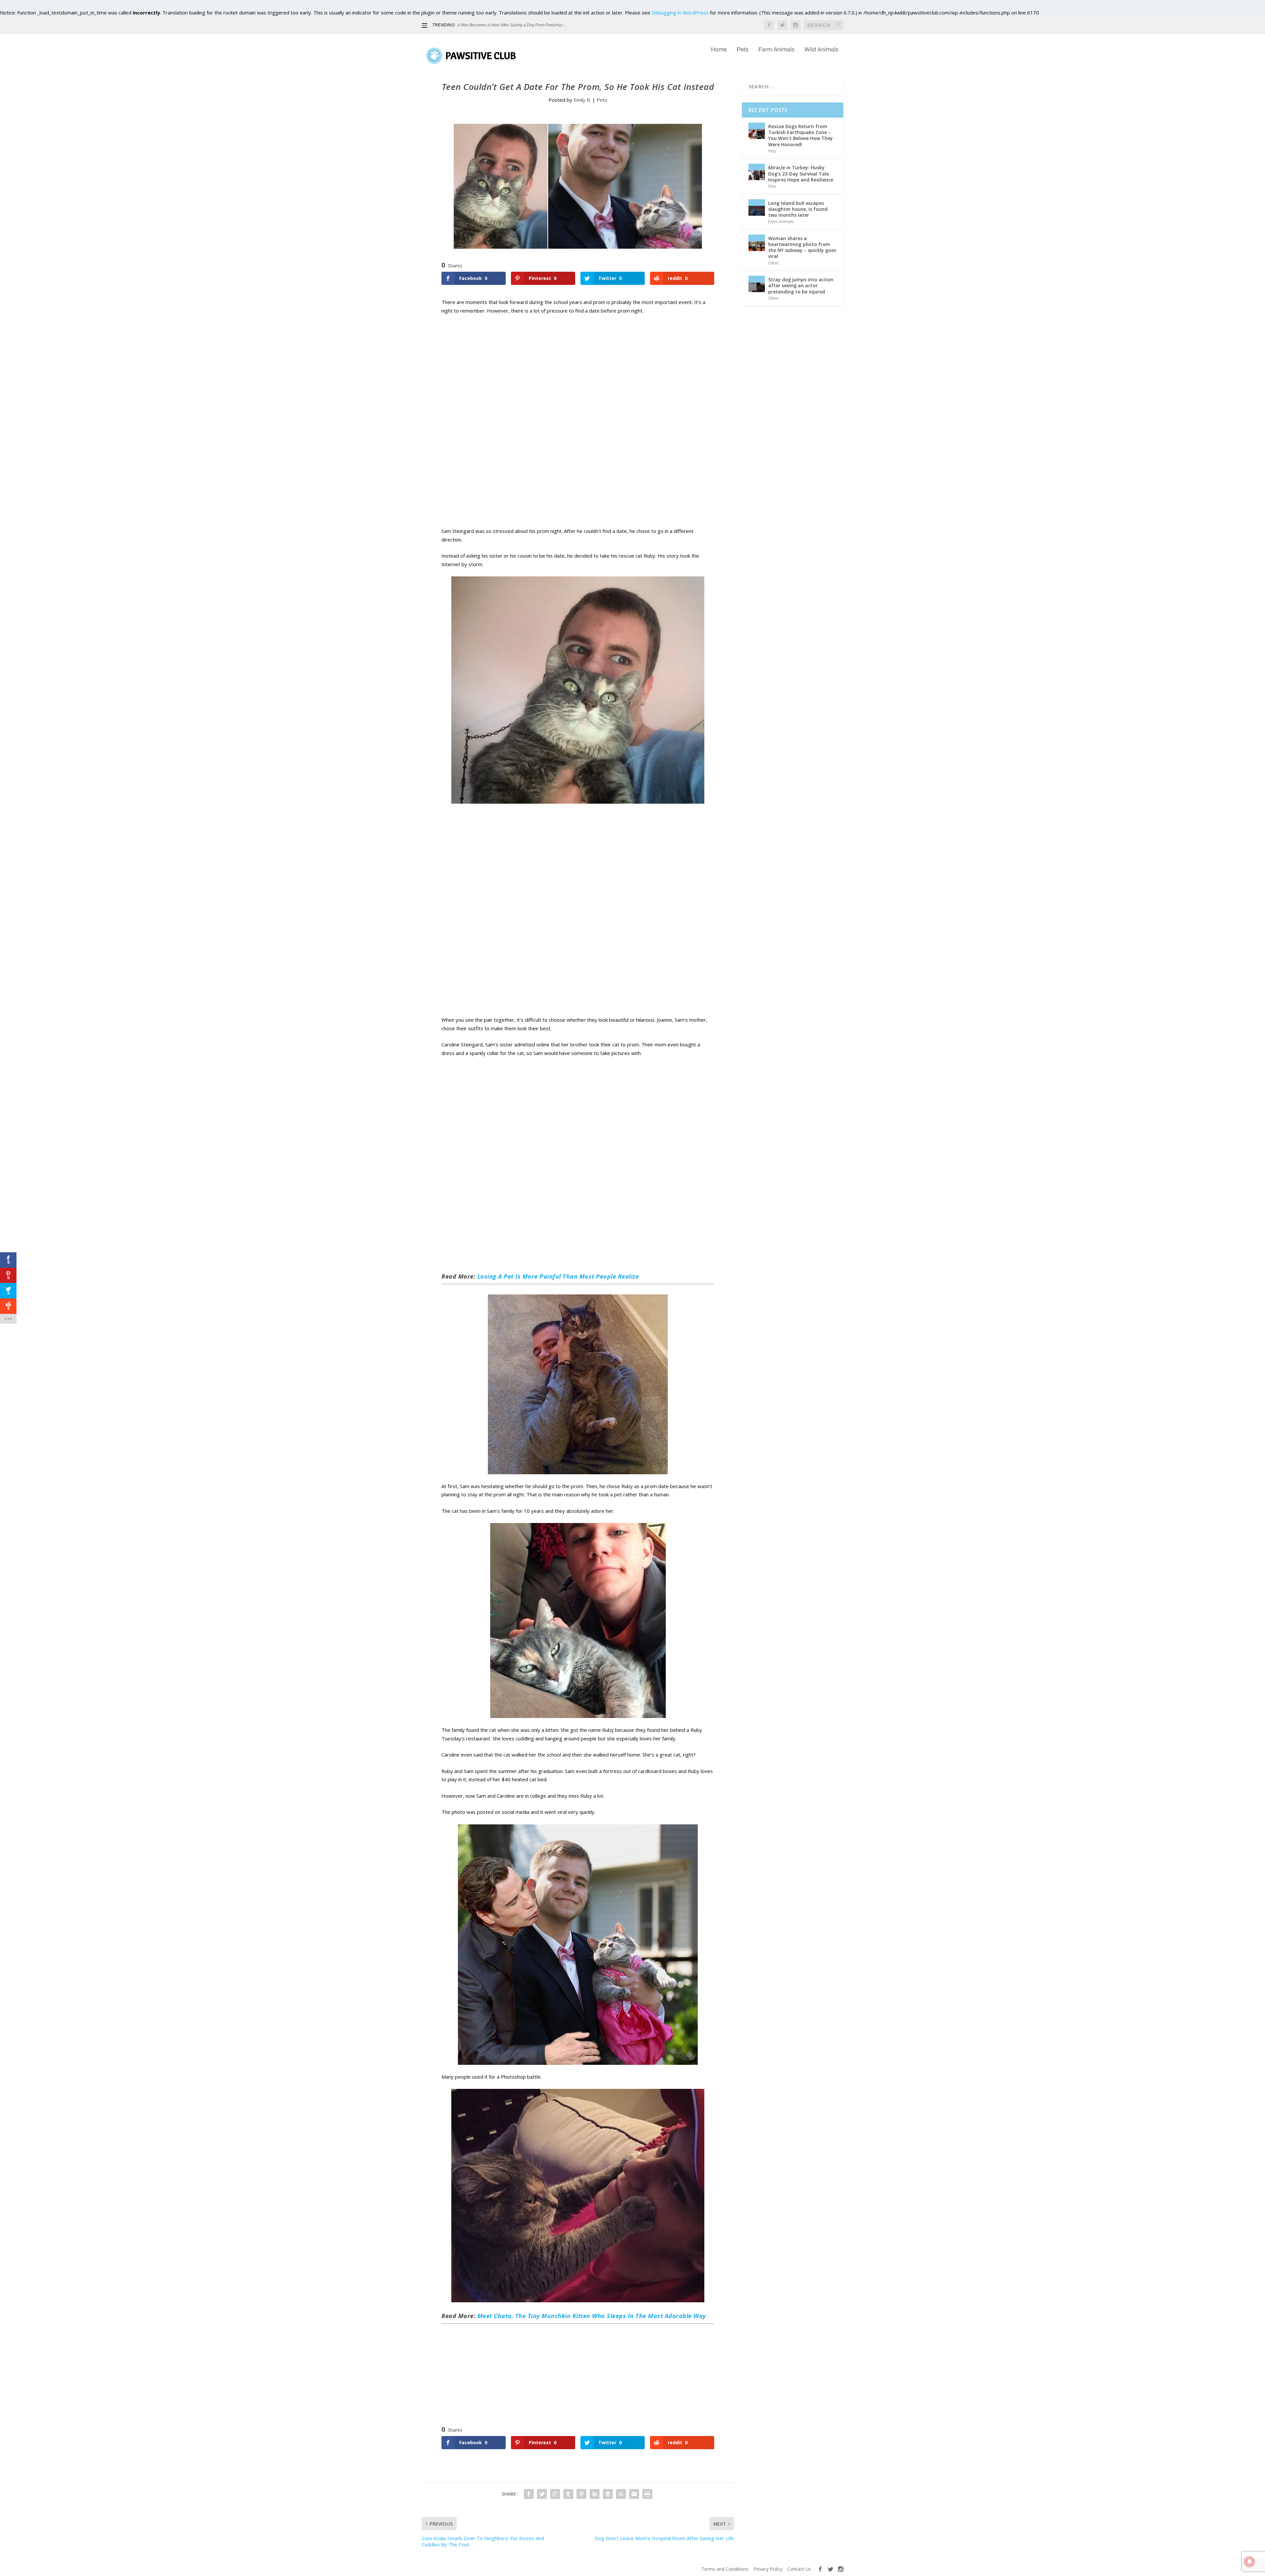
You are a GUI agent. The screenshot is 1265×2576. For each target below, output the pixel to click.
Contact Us (799, 2569)
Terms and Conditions (725, 2569)
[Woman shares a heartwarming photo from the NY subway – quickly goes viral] (757, 243)
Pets (743, 50)
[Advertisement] (578, 428)
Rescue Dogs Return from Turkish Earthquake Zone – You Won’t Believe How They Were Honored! (801, 135)
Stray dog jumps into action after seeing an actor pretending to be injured (801, 285)
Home (719, 50)
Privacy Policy (768, 2569)
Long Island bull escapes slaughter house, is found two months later (798, 209)
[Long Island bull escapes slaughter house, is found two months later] (757, 208)
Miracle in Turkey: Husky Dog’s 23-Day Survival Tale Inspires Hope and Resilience (801, 173)
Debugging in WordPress (680, 13)
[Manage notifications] (1250, 2562)
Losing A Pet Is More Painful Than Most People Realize (558, 1276)
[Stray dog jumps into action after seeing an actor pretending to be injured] (757, 284)
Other (774, 263)
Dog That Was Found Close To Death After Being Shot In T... (511, 25)
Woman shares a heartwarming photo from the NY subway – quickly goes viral (802, 247)
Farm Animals (776, 50)
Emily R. (582, 100)
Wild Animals (821, 50)
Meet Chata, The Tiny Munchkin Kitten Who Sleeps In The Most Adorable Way (592, 2316)
